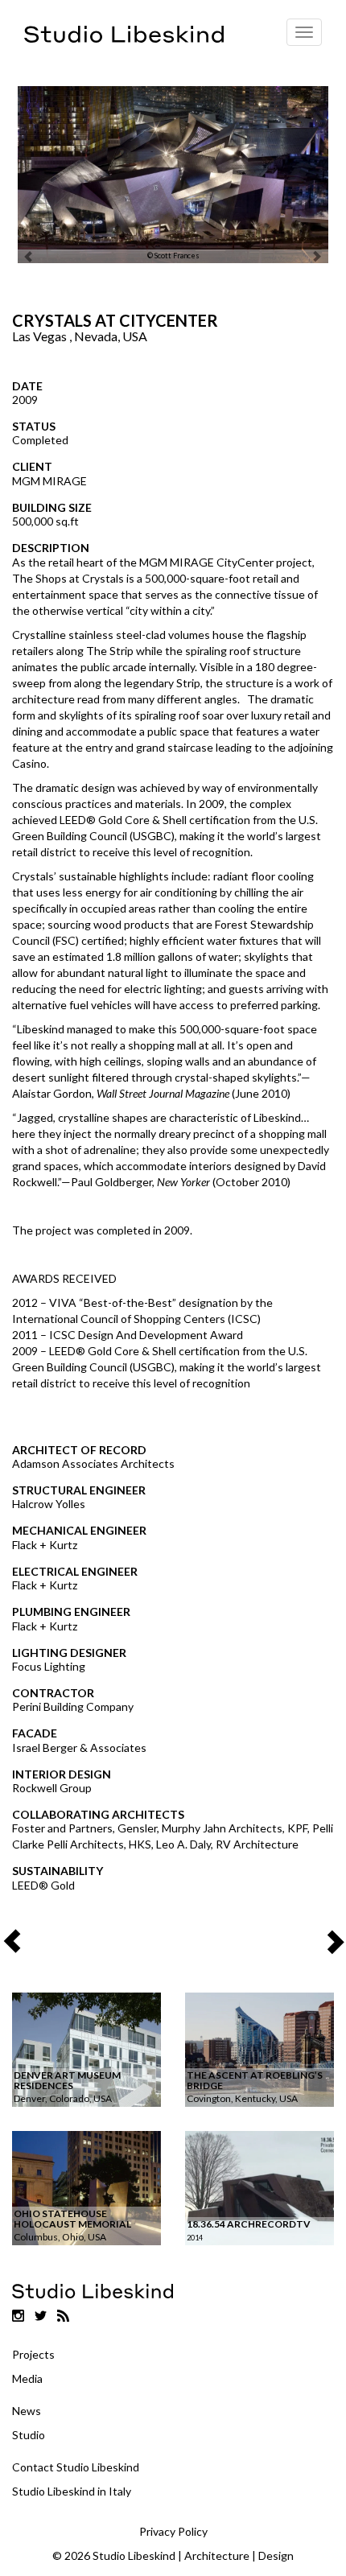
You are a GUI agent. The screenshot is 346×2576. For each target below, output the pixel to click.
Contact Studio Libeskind (76, 2467)
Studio (29, 2435)
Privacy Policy (173, 2531)
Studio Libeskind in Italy (72, 2491)
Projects (33, 2354)
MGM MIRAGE (49, 481)
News (27, 2411)
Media (27, 2378)
